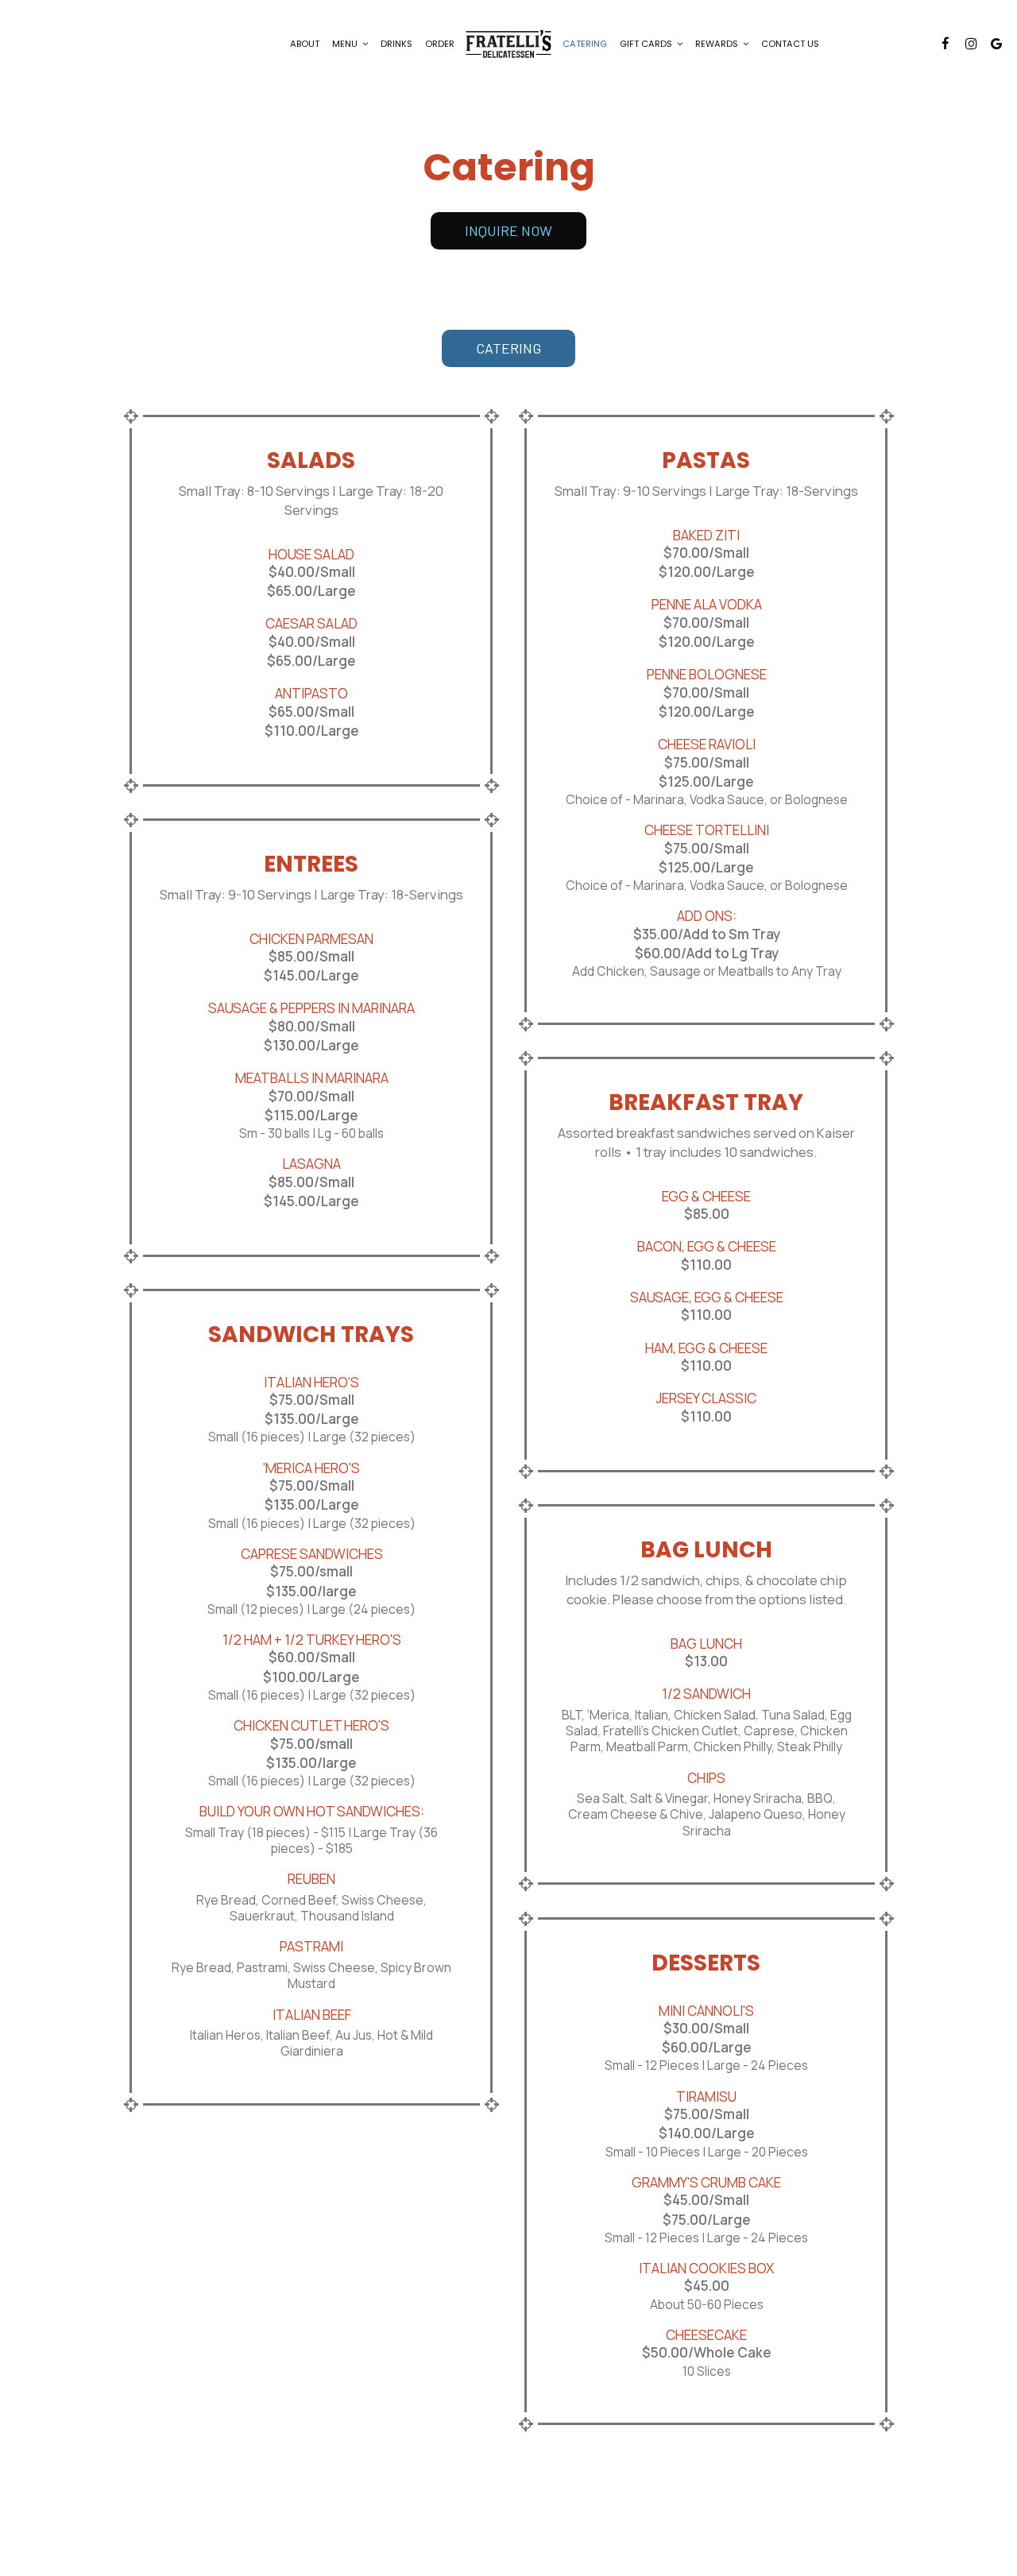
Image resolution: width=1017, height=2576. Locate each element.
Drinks (396, 44)
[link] (508, 43)
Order (440, 44)
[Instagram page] (971, 44)
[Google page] (996, 44)
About (305, 44)
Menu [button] (346, 44)
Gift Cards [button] (647, 44)
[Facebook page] (945, 44)
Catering (585, 44)
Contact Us (790, 44)
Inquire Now (491, 236)
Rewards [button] (718, 44)
